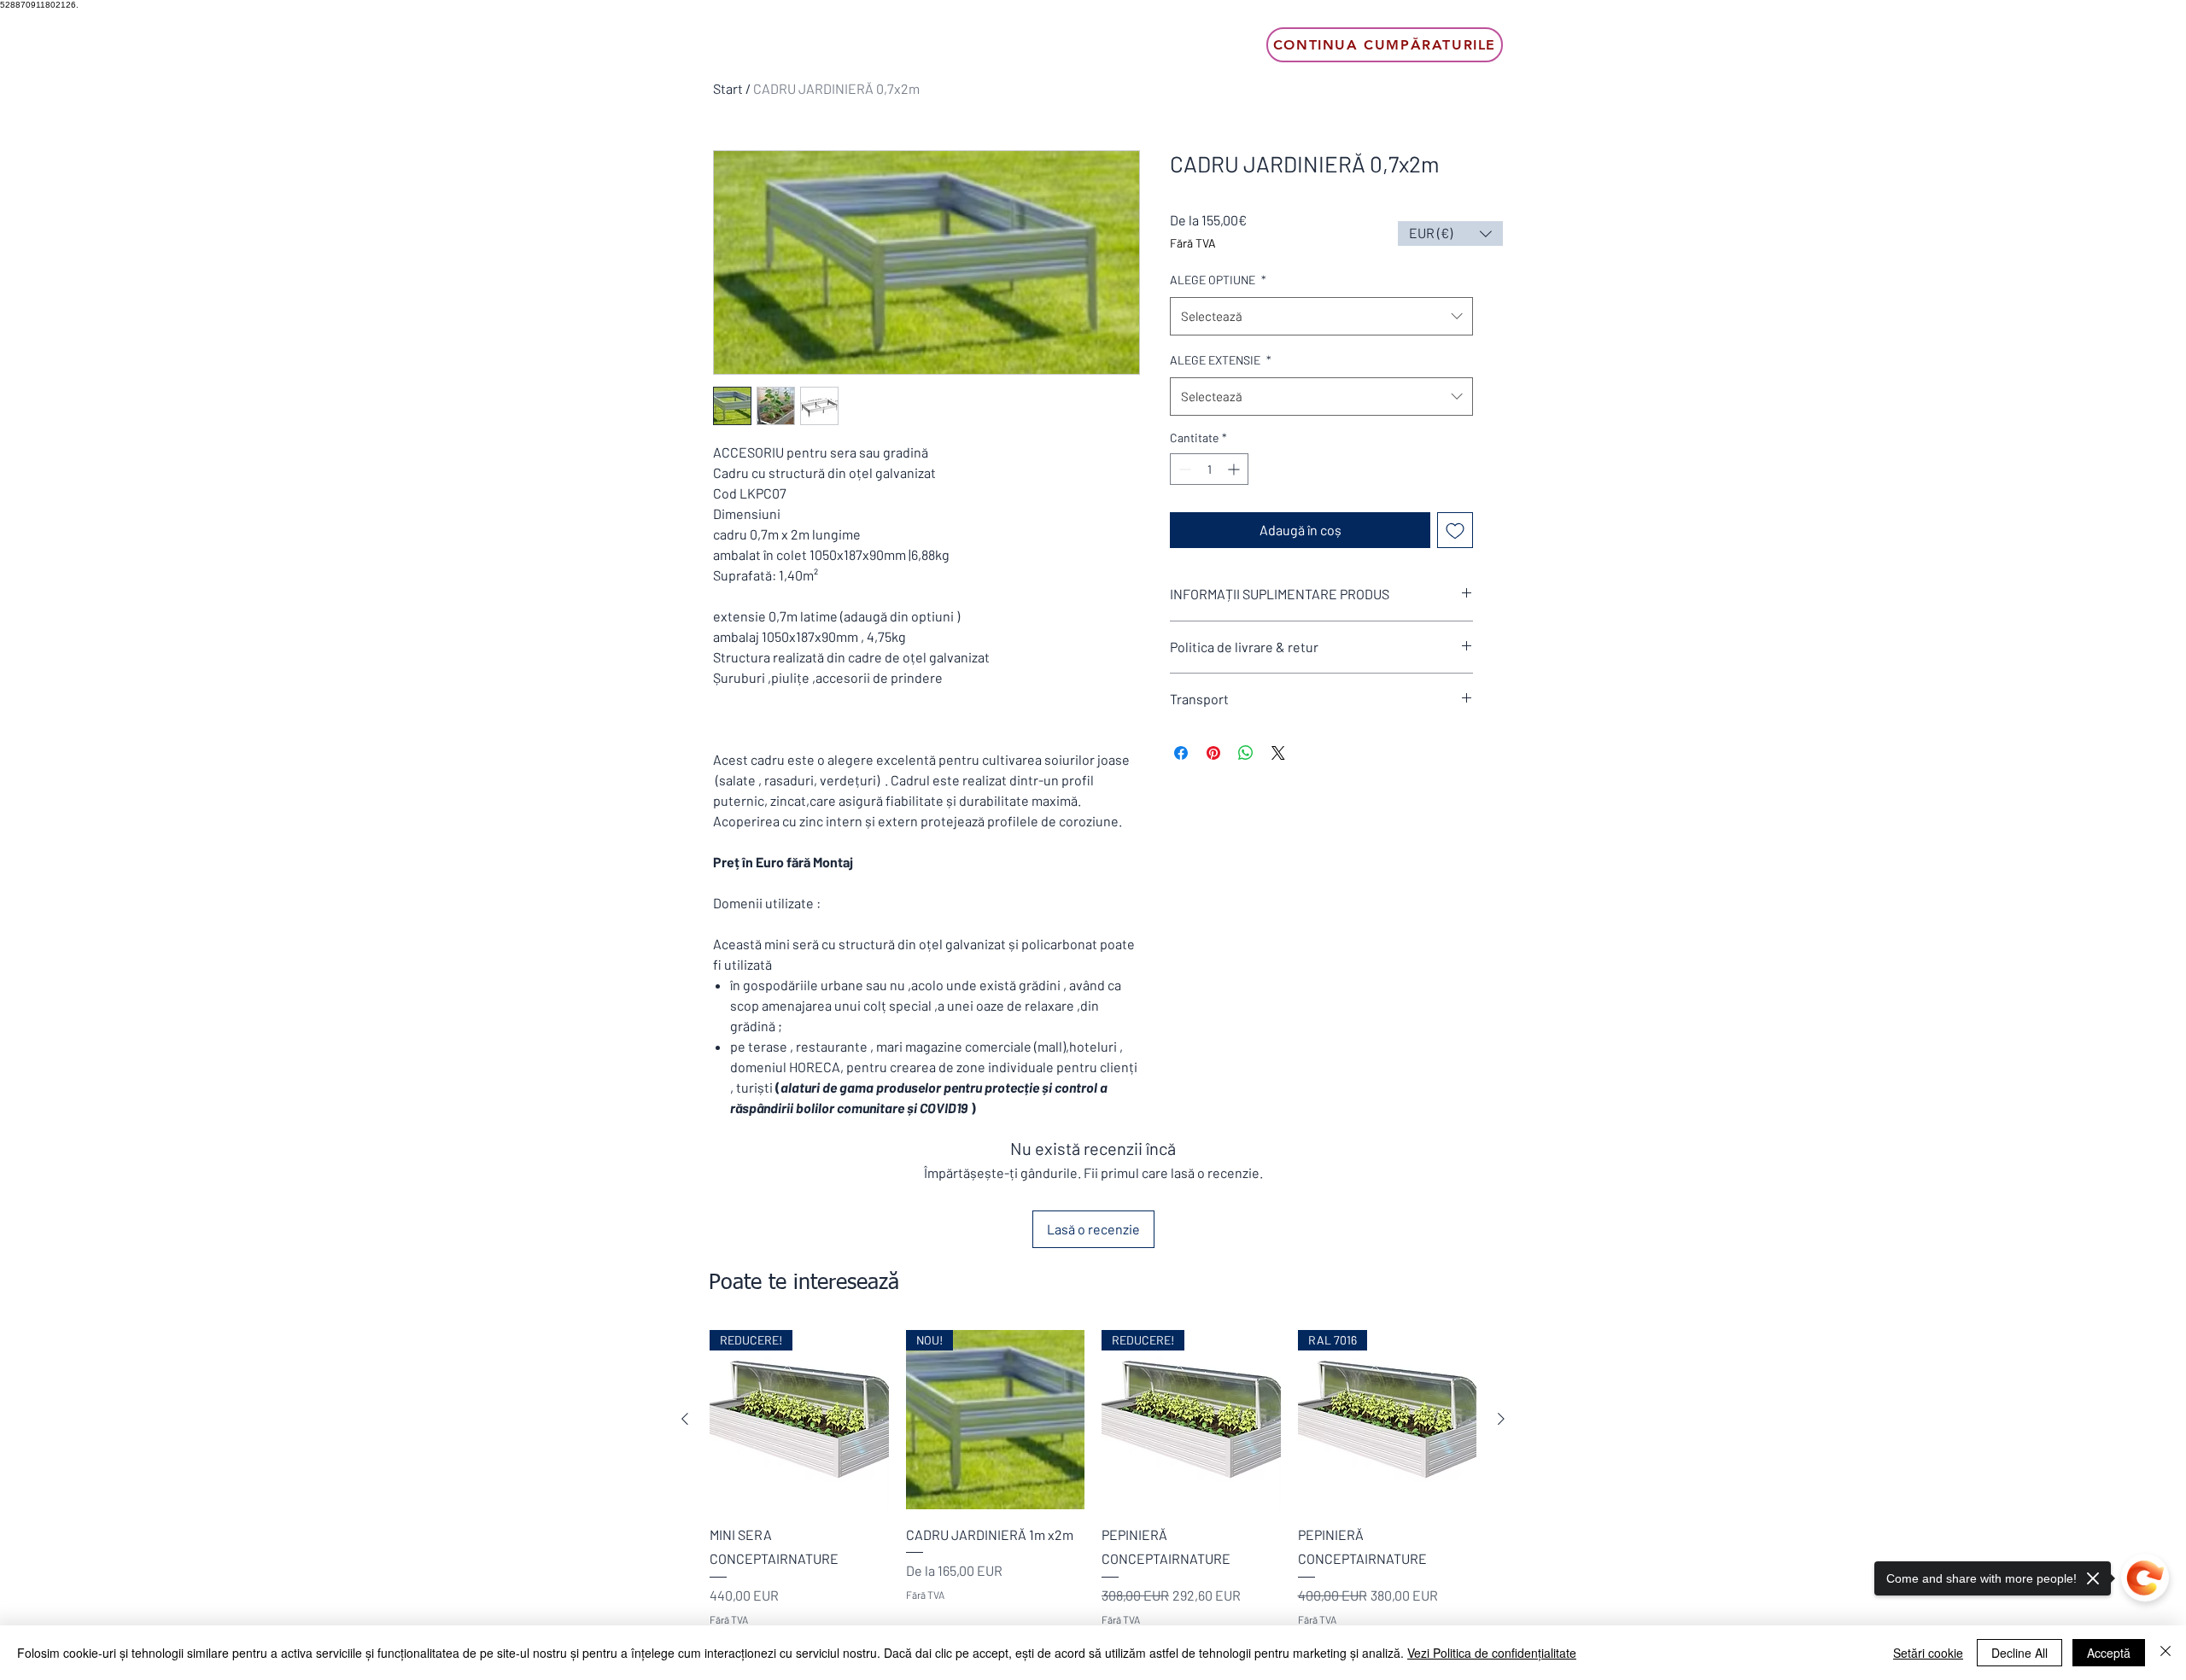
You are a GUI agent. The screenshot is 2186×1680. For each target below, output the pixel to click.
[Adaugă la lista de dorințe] (1455, 530)
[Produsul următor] (1501, 1419)
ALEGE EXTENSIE (1221, 360)
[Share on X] (1278, 753)
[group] (1093, 1491)
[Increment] (1235, 469)
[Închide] (2166, 1653)
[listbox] (1450, 233)
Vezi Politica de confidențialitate (1492, 1653)
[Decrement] (1183, 469)
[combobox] (1321, 316)
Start (728, 88)
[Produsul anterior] (685, 1419)
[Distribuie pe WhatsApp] (1246, 753)
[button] (1450, 233)
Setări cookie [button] (1928, 1653)
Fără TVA (1193, 243)
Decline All (2019, 1653)
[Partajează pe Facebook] (1181, 753)
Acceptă (2109, 1653)
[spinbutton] (1209, 469)
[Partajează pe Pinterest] (1213, 753)
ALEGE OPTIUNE (1218, 280)
